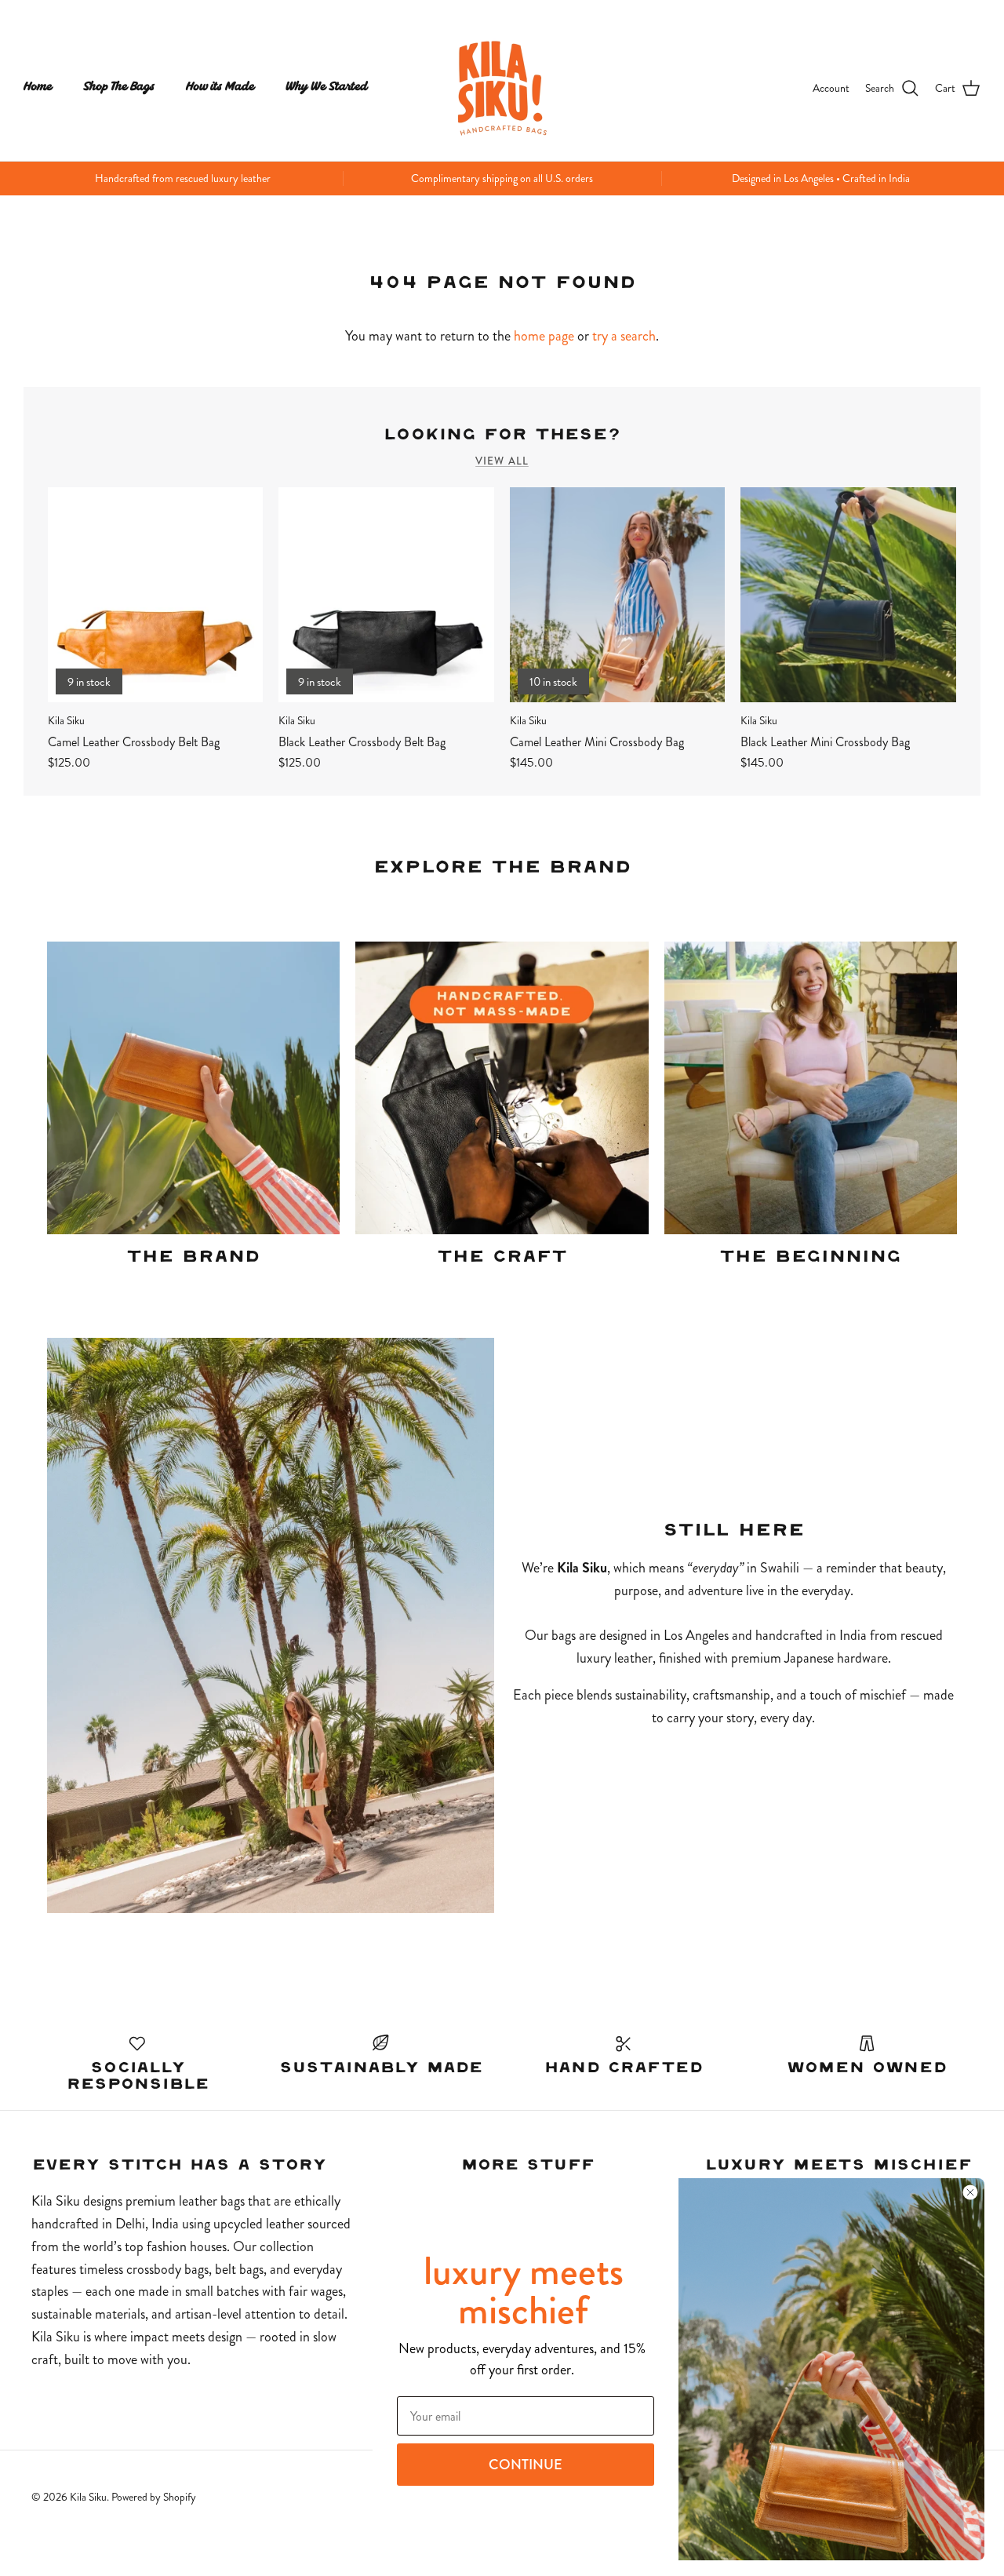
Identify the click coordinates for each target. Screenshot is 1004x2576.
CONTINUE (526, 2465)
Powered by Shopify (154, 2497)
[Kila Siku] (502, 88)
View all (502, 461)
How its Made (220, 87)
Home (38, 87)
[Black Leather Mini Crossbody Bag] (848, 595)
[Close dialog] (970, 2192)
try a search (624, 336)
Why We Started (327, 87)
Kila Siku (88, 2497)
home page (544, 336)
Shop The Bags (119, 87)
